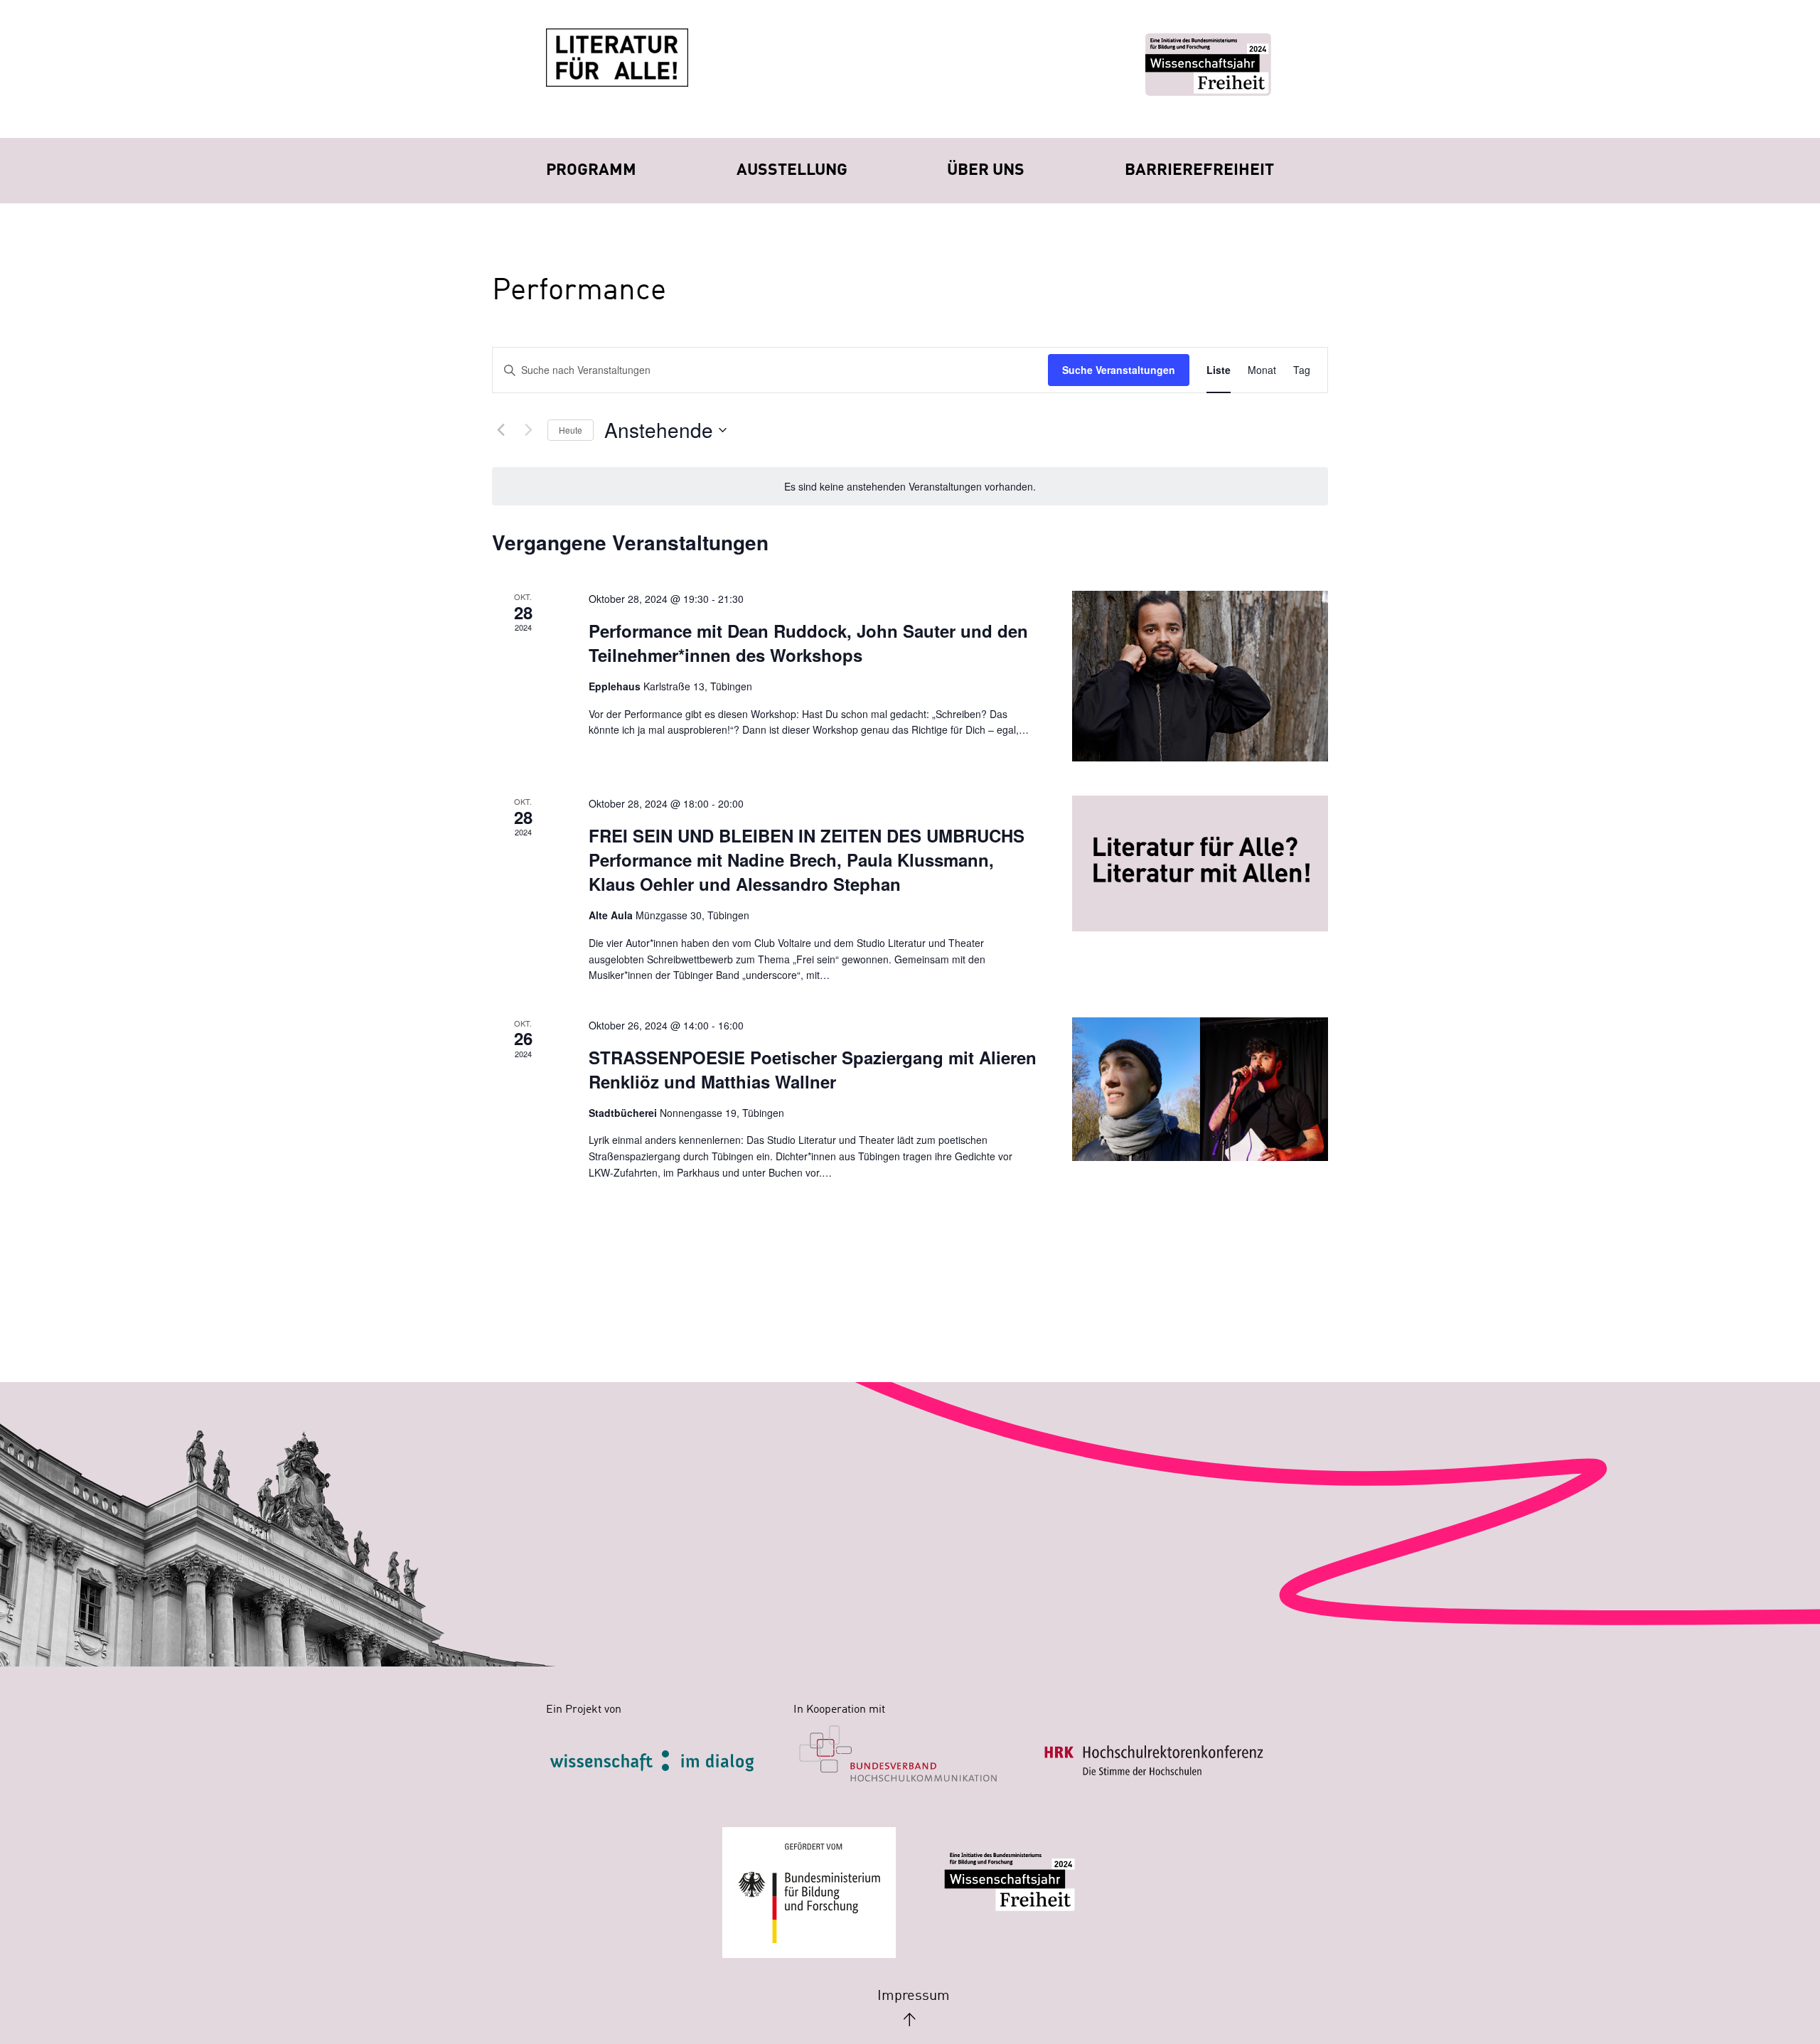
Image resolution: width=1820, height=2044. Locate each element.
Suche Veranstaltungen (1119, 370)
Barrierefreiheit (1199, 170)
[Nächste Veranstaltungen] (528, 430)
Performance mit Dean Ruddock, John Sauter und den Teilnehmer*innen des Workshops (808, 643)
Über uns (986, 170)
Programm (591, 170)
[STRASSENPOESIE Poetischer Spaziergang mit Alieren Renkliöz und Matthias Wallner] (1200, 1090)
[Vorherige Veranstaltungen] (500, 430)
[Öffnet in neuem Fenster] (666, 1759)
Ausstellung (792, 170)
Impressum (914, 1996)
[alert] (910, 487)
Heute (571, 430)
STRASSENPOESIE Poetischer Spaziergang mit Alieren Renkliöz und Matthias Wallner (813, 1069)
